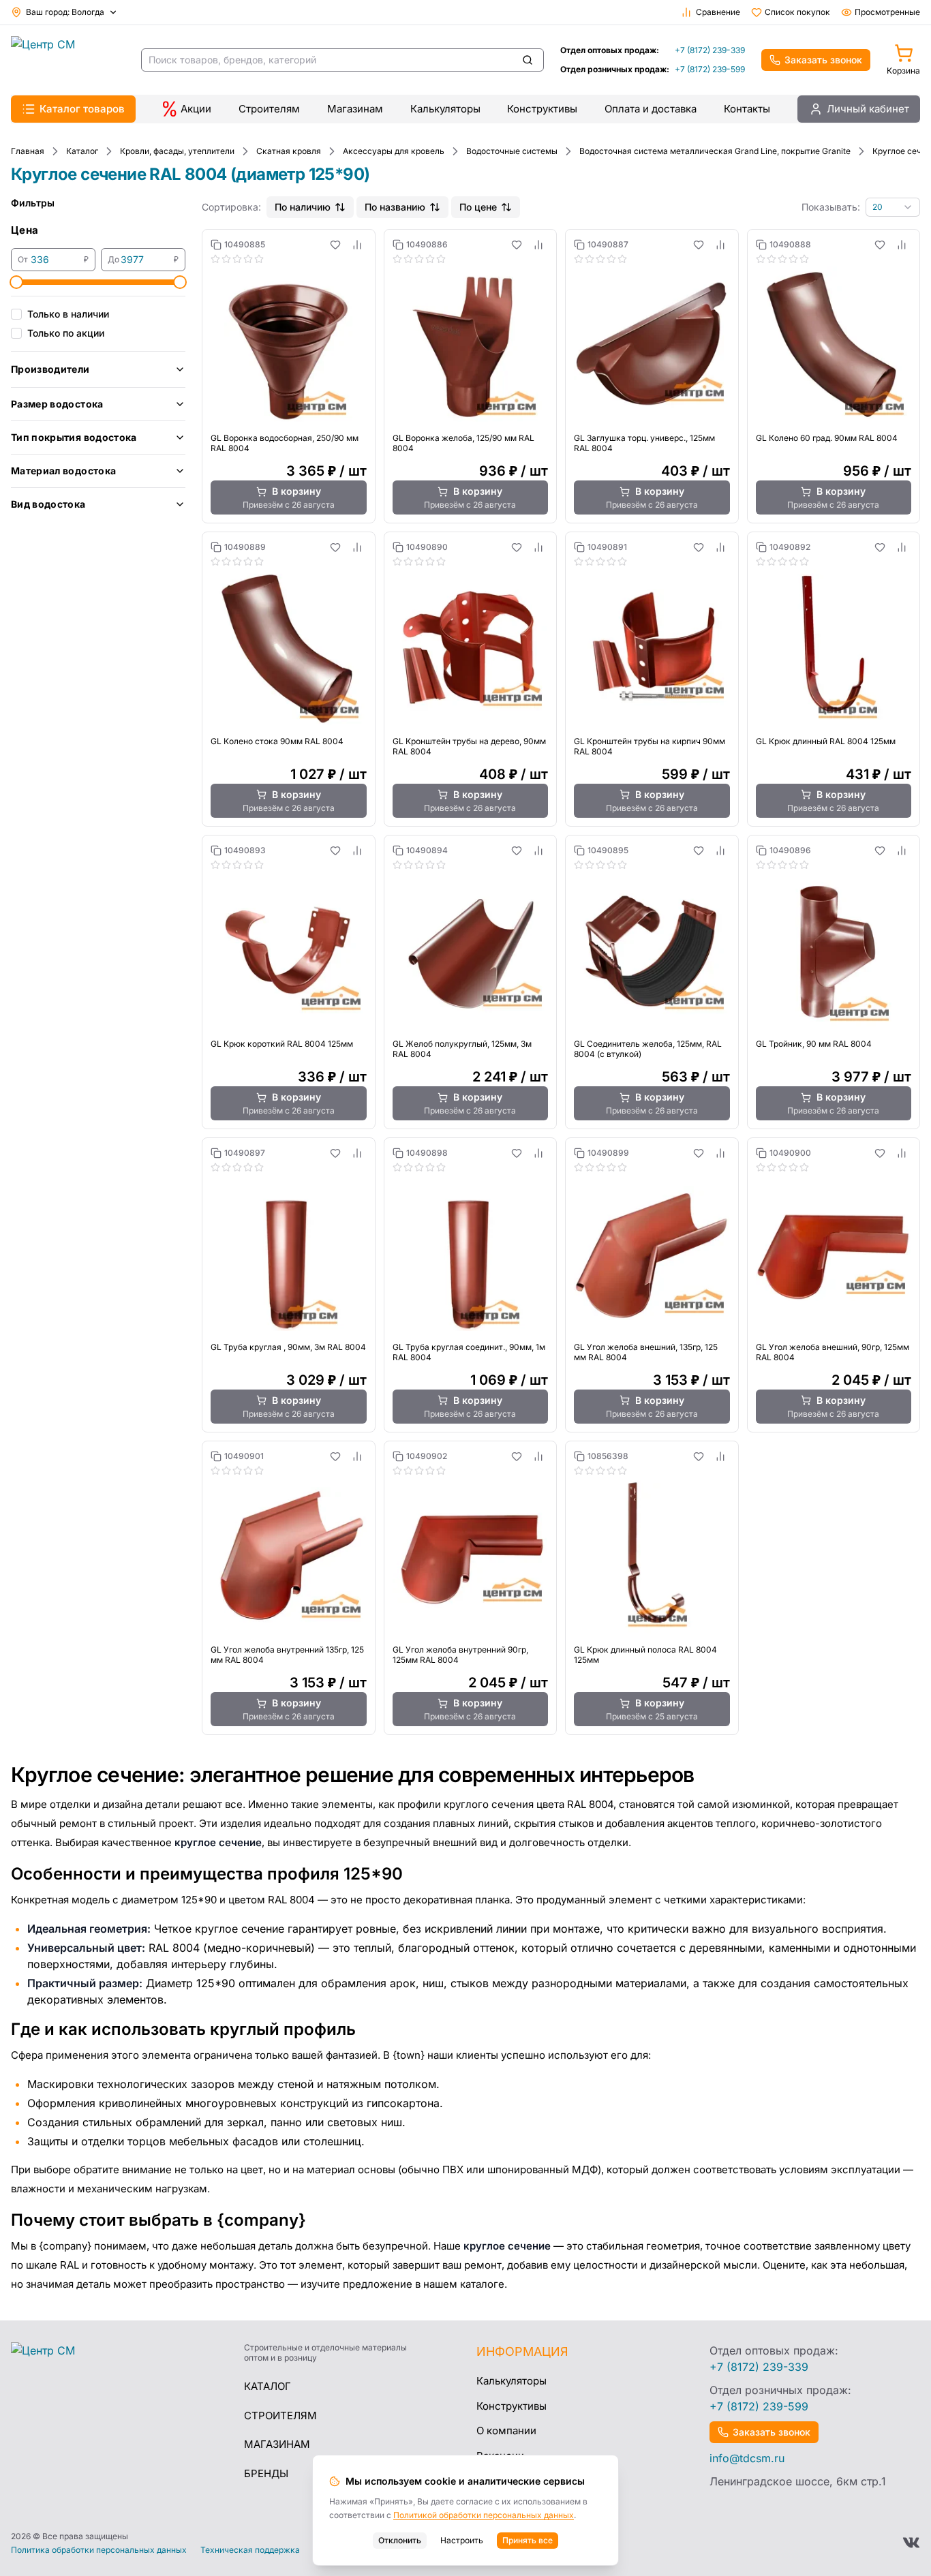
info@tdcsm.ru (747, 2458)
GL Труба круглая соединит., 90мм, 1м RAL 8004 (469, 1352)
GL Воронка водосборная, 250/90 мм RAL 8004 (285, 443)
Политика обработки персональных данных (99, 2550)
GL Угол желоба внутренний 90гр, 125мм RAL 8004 (460, 1655)
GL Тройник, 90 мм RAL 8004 (814, 1044)
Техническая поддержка (250, 2550)
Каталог (268, 2386)
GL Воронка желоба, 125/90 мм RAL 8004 (463, 443)
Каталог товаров (82, 109)
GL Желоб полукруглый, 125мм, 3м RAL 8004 (462, 1049)
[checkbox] (16, 314)
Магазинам (355, 109)
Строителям (269, 109)
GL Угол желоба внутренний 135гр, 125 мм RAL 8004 (287, 1655)
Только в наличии (68, 314)
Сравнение (718, 12)
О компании (506, 2431)
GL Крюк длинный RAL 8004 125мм (826, 741)
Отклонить (400, 2540)
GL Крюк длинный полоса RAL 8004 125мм (645, 1655)
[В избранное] (335, 245)
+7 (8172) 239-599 (710, 69)
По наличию (303, 207)
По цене (478, 207)
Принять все (528, 2540)
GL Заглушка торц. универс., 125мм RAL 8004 (644, 443)
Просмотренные (887, 12)
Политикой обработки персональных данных (484, 2515)
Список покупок (797, 12)
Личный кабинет (868, 109)
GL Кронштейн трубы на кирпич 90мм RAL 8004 (650, 746)
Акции (196, 109)
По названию (395, 207)
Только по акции (66, 333)
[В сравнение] (357, 245)
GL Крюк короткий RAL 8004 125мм (282, 1044)
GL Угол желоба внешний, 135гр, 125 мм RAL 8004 (646, 1352)
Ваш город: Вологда (65, 12)
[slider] (16, 282)
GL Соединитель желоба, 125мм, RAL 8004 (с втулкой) (648, 1049)
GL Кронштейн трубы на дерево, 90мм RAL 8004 (469, 746)
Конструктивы (542, 109)
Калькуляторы (445, 109)
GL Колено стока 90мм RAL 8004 (277, 741)
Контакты (747, 109)
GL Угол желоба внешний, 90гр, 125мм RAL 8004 (833, 1352)
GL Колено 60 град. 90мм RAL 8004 (827, 438)
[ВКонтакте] (911, 2543)
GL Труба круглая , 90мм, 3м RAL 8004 (288, 1347)
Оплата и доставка (651, 109)
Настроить (462, 2540)
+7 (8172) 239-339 (710, 50)
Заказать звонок (823, 60)
